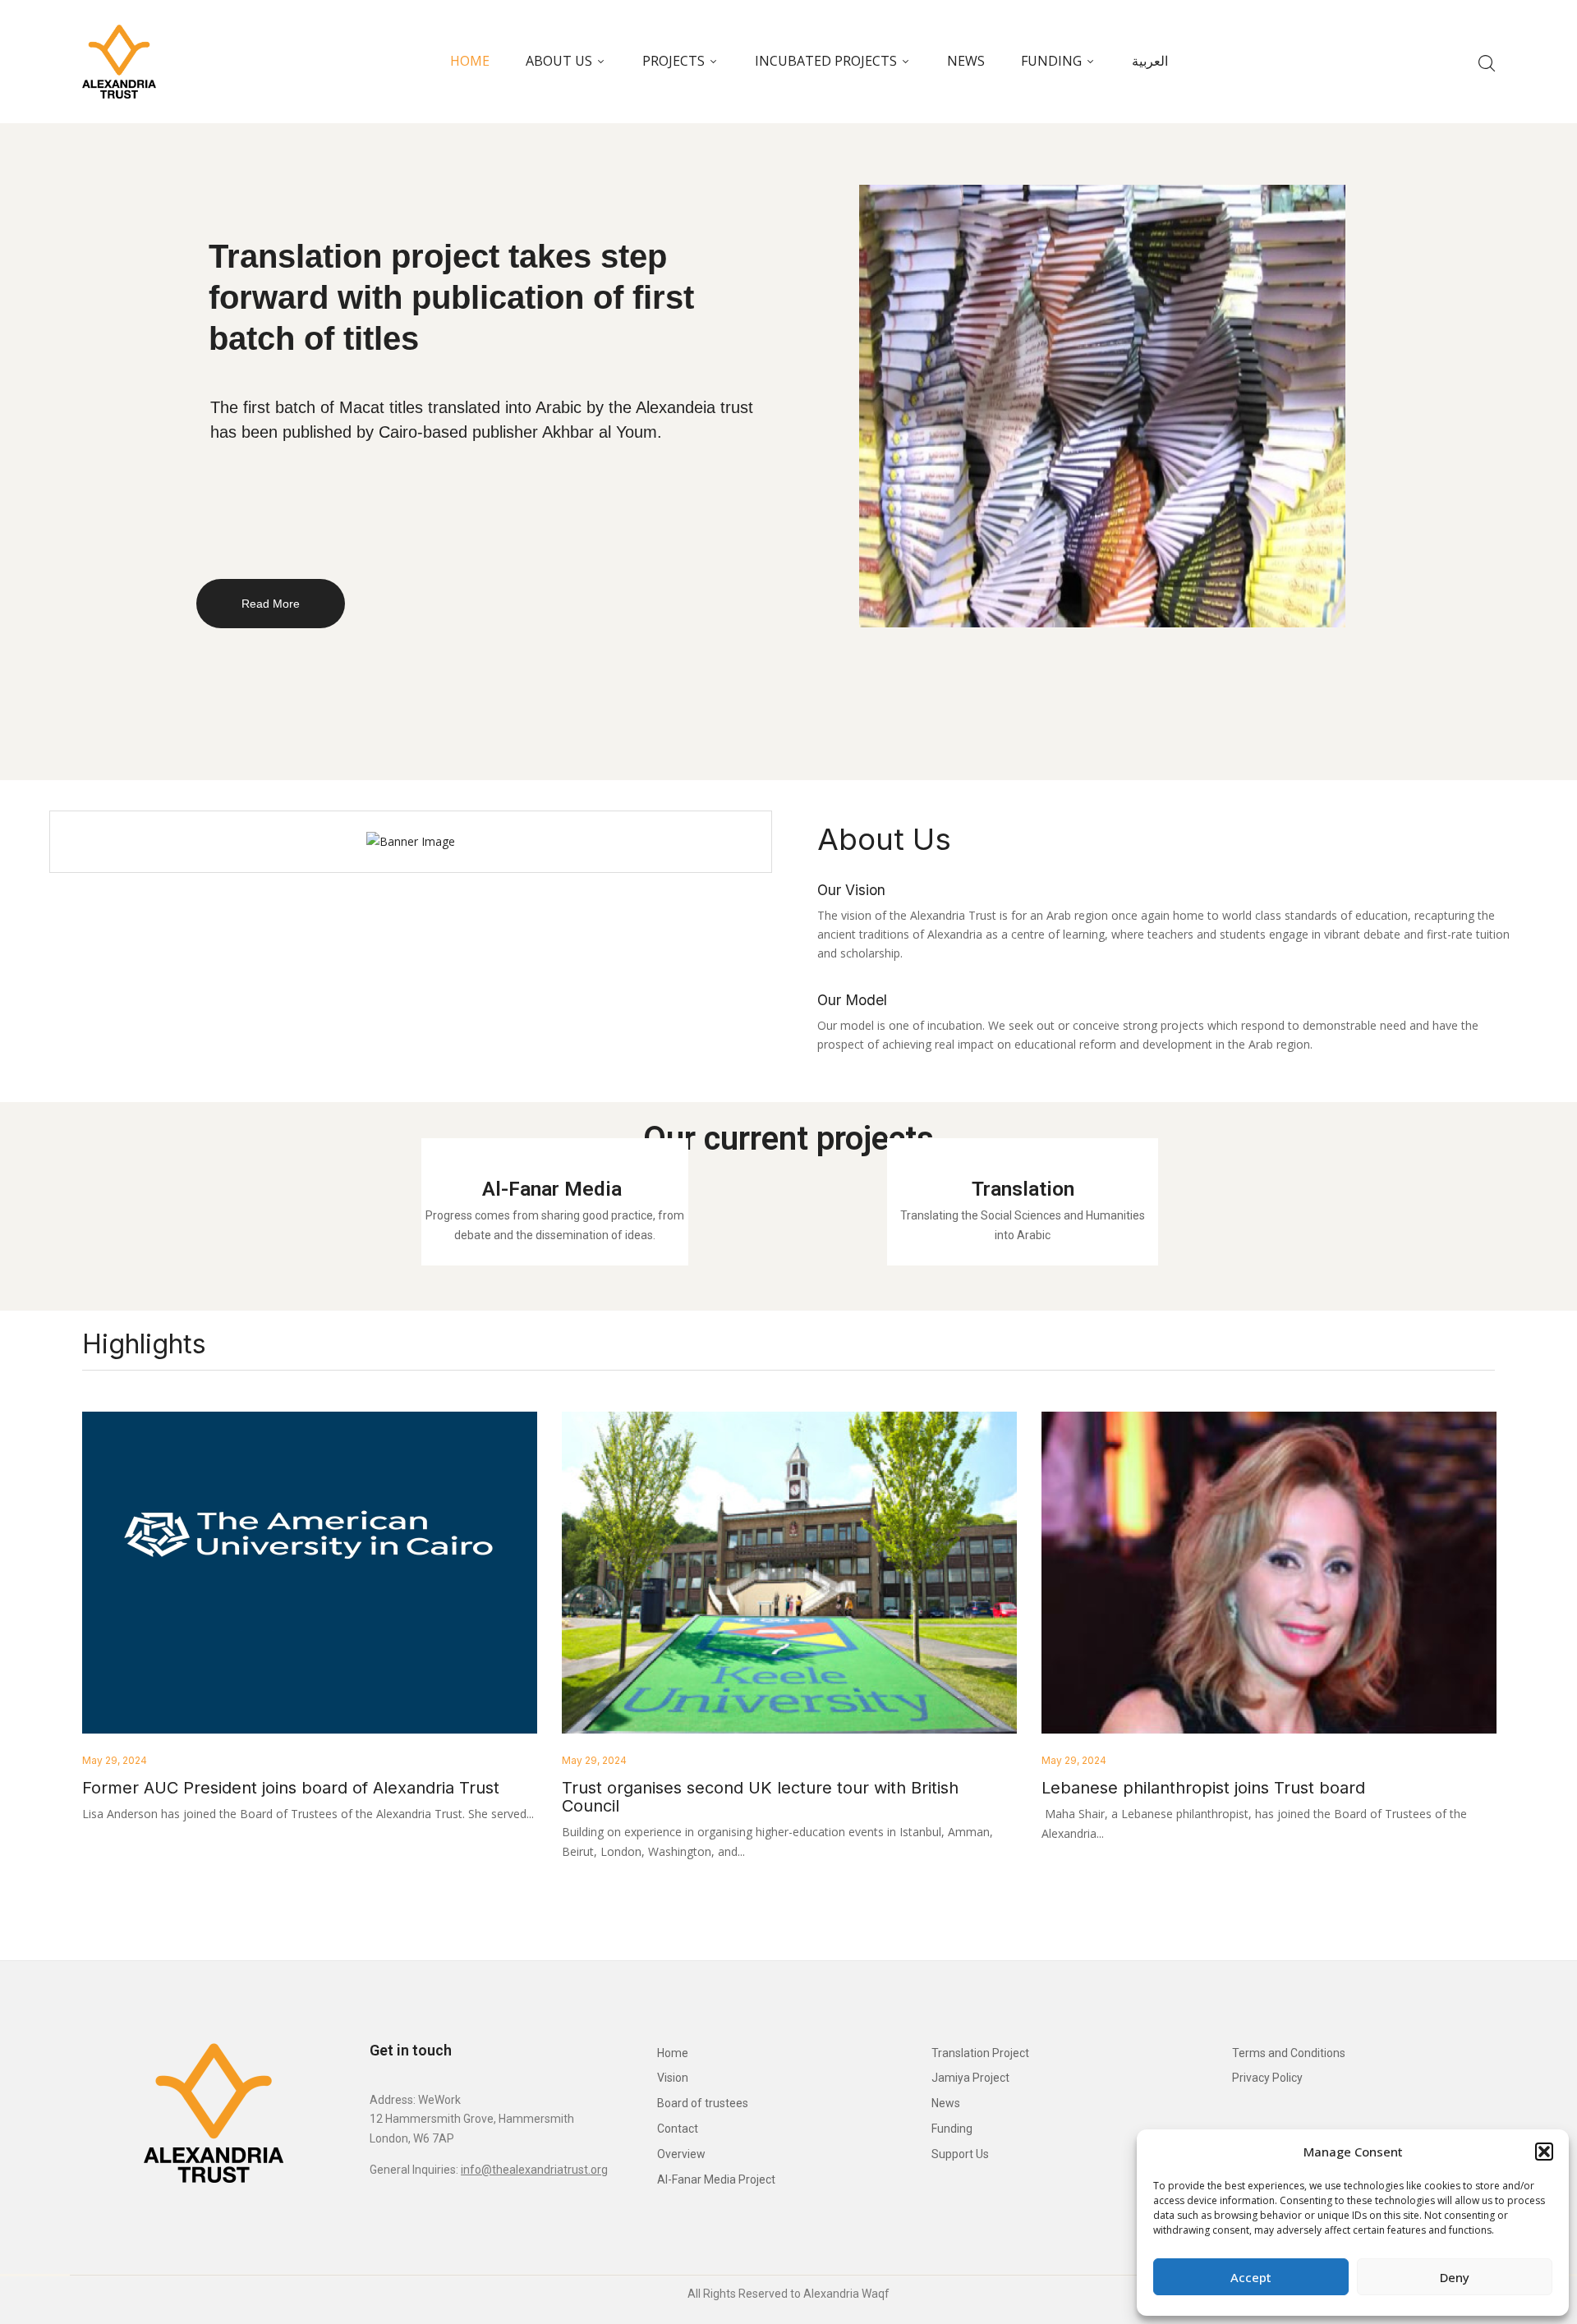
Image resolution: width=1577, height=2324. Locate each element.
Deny (1455, 2277)
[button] (1544, 2152)
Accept (1251, 2277)
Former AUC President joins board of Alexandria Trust (291, 1788)
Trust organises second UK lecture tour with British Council (760, 1797)
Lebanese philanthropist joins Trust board (1203, 1788)
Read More (271, 604)
